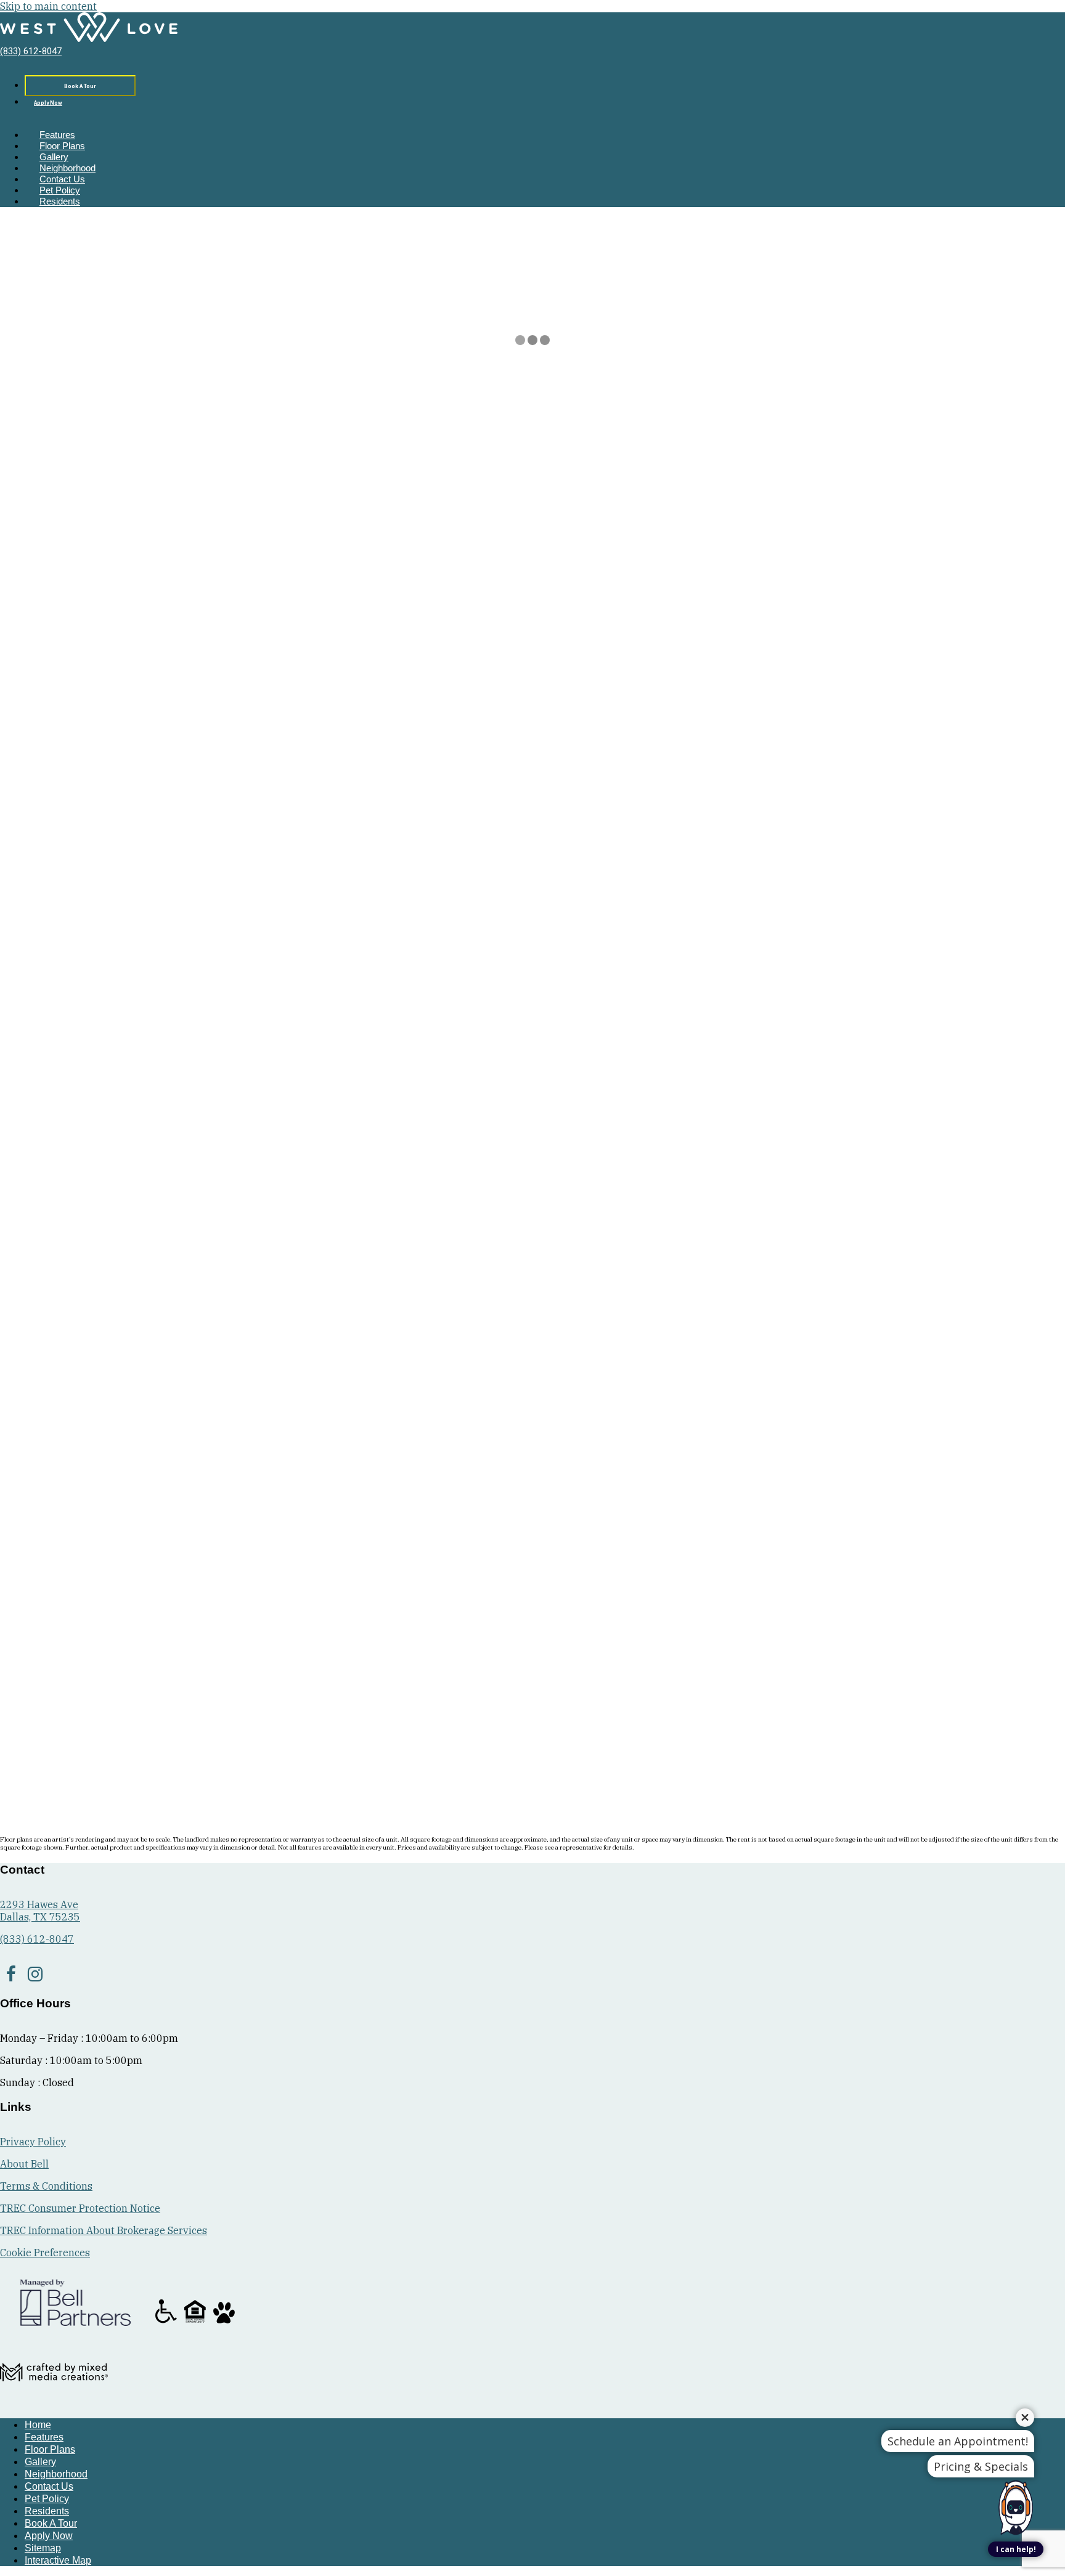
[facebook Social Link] (11, 1974)
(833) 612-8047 (31, 51)
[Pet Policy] (224, 2322)
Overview (1043, 482)
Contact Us (62, 179)
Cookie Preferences (45, 2253)
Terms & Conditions (46, 2186)
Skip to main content (48, 6)
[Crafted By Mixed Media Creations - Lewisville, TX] (54, 2402)
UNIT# (16, 1716)
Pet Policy (60, 190)
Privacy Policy (33, 2142)
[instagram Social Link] (35, 1974)
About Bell (24, 2164)
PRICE (52, 1716)
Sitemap (43, 2548)
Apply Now (48, 103)
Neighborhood (67, 168)
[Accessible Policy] (167, 2322)
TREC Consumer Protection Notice (80, 2208)
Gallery (54, 157)
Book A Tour (80, 87)
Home (15, 469)
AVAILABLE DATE (110, 1716)
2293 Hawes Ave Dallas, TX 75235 (40, 1911)
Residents (60, 201)
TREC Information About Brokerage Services (104, 2230)
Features (57, 135)
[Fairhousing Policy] (196, 2322)
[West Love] (89, 39)
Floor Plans (62, 146)
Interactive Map (58, 2560)
